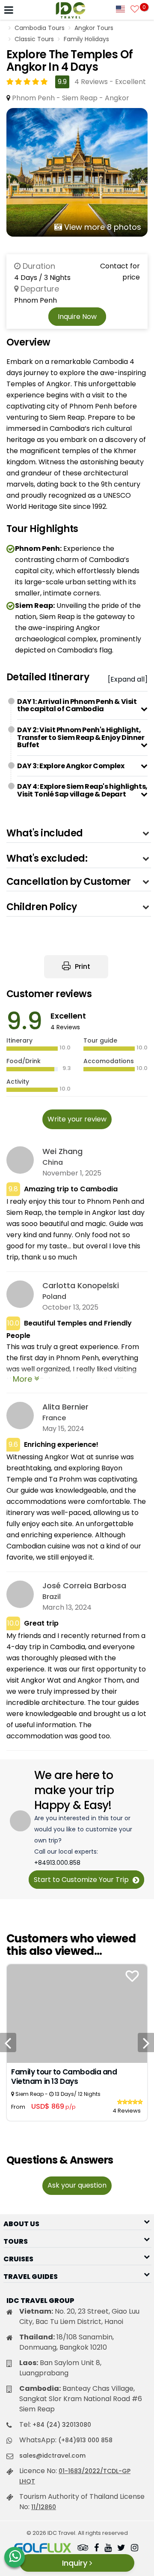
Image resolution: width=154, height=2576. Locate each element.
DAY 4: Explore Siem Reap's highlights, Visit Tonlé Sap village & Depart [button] (82, 790)
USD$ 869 (53, 2106)
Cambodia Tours (40, 28)
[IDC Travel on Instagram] (135, 2549)
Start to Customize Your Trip (82, 1880)
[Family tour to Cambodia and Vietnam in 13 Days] (77, 2013)
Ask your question (77, 2185)
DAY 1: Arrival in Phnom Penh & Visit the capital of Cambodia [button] (77, 705)
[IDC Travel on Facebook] (96, 2549)
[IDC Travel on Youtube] (108, 2549)
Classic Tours (34, 39)
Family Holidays (86, 39)
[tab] (82, 705)
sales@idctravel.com (52, 2456)
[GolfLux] (43, 2549)
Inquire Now (77, 317)
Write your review (77, 1119)
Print (82, 966)
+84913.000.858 (57, 1863)
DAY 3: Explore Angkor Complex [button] (71, 766)
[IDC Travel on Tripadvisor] (83, 2549)
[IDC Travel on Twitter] (121, 2549)
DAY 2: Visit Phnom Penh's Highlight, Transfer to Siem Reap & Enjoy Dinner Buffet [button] (81, 737)
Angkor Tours (94, 28)
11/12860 (44, 2507)
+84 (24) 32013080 (62, 2425)
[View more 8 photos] (77, 172)
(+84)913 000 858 (85, 2440)
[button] (79, 833)
